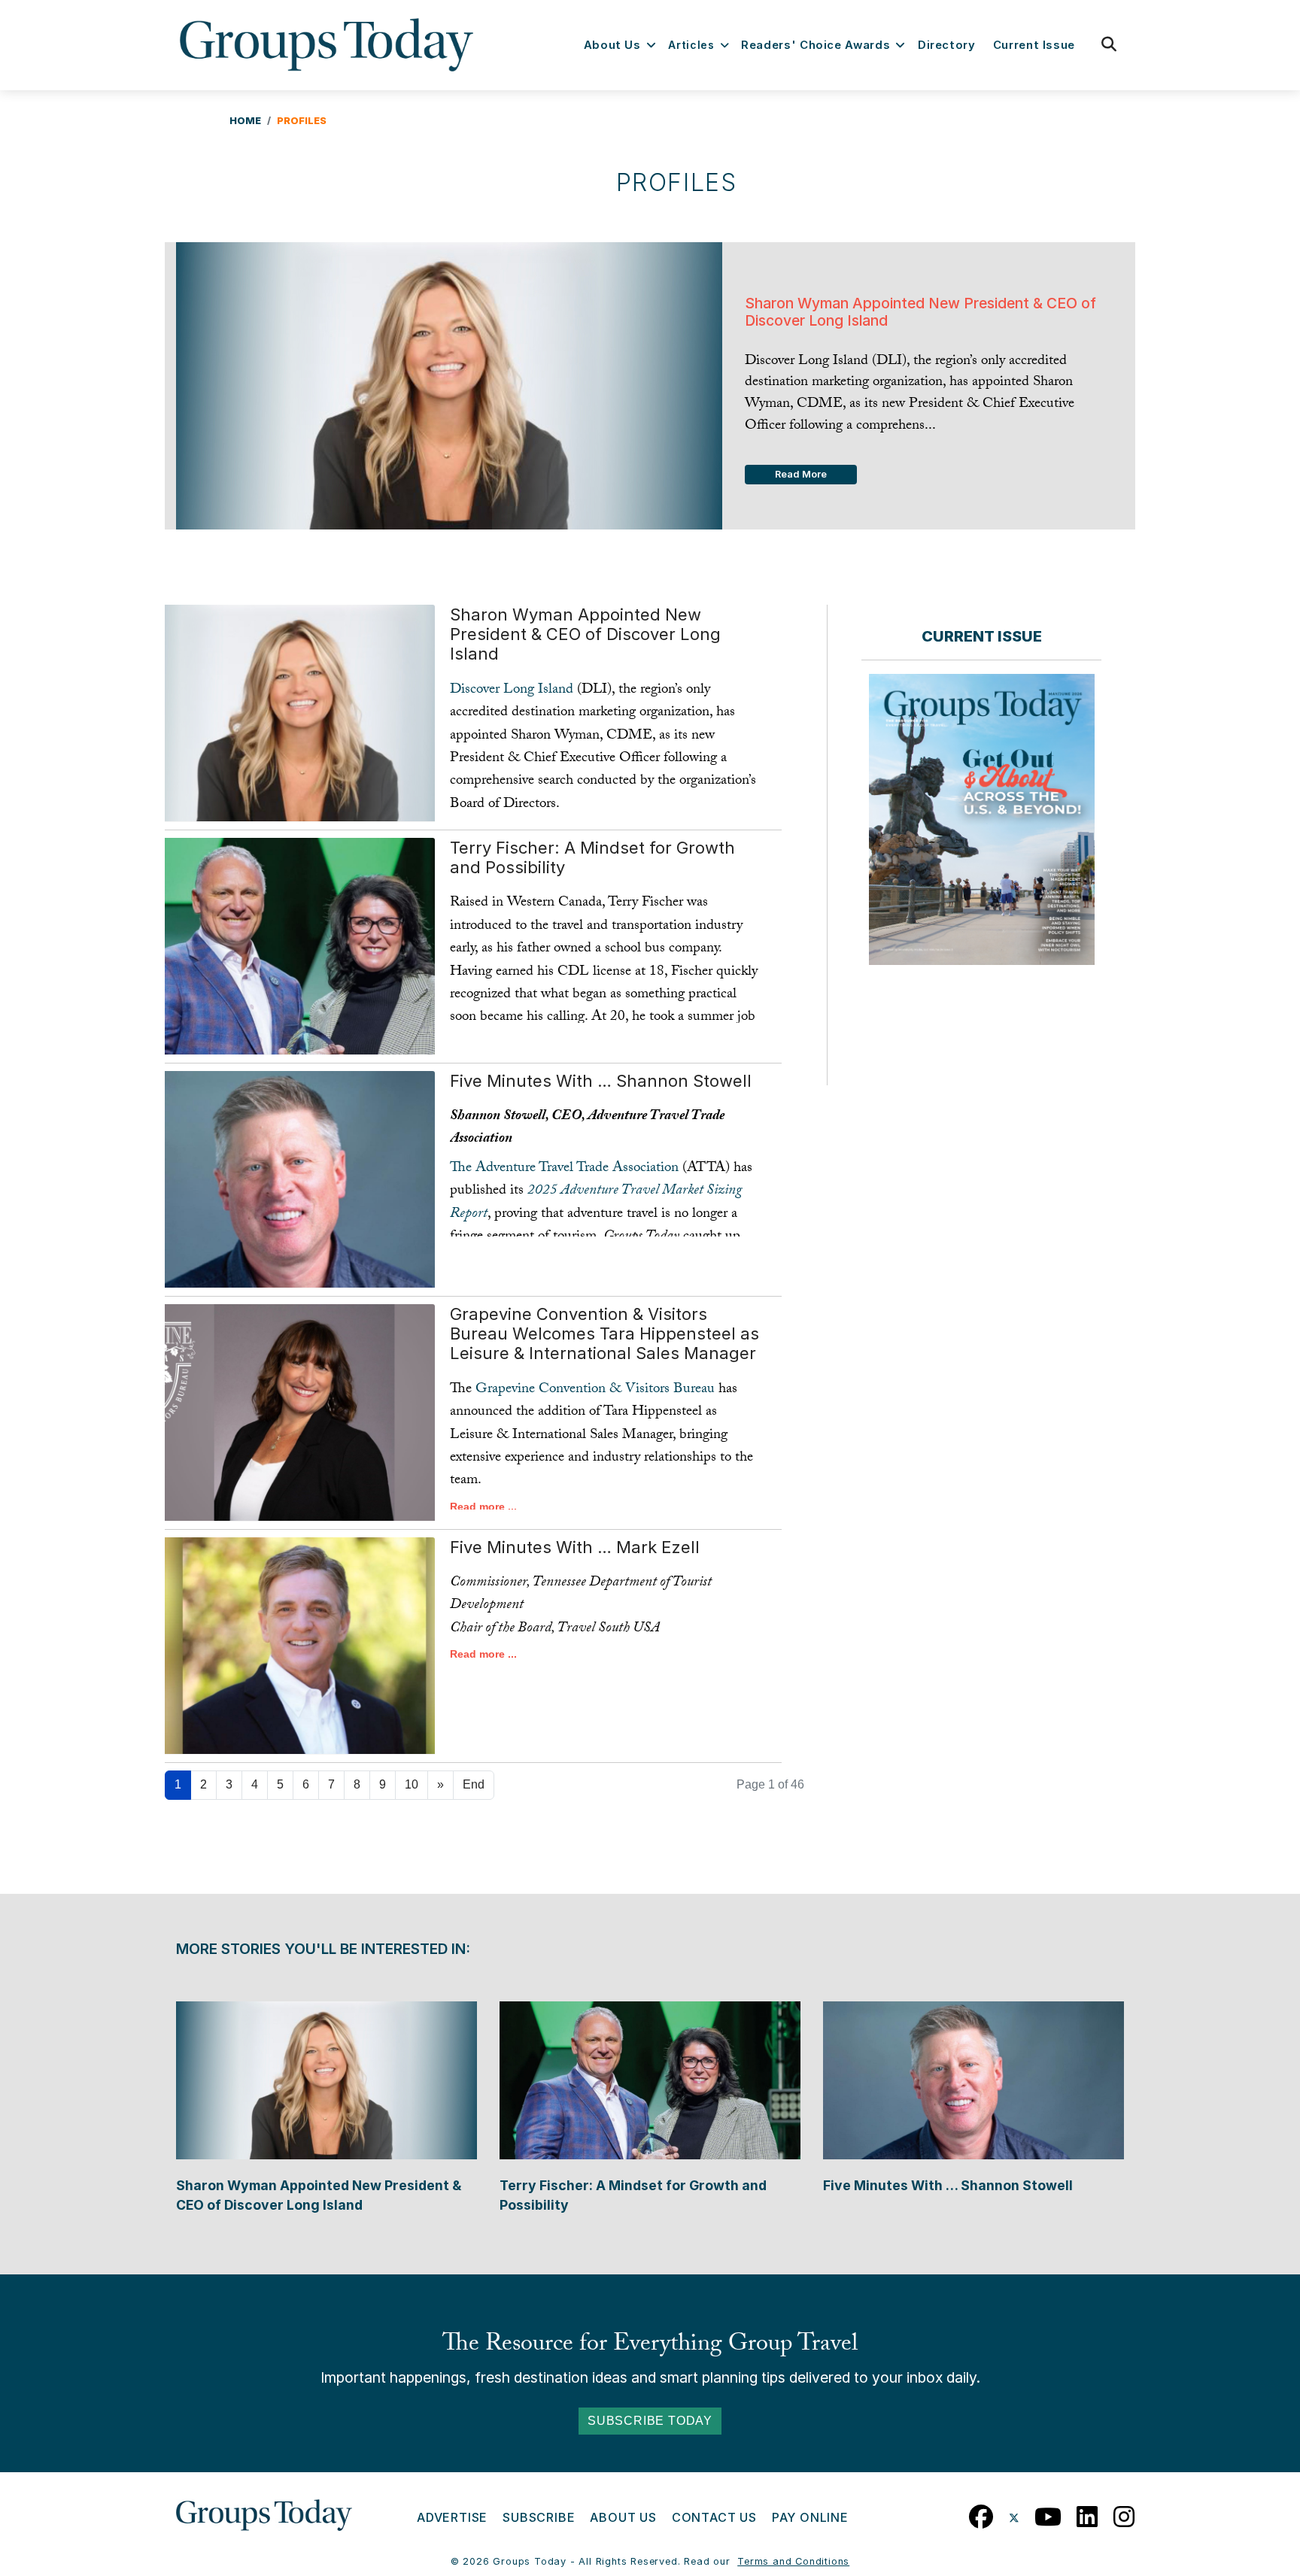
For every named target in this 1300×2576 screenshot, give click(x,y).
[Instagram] (1124, 2513)
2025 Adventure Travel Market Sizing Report (596, 1203)
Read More (801, 474)
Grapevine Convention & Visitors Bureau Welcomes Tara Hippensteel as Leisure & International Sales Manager (604, 1334)
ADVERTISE (452, 2517)
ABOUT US (623, 2517)
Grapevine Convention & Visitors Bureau (595, 1390)
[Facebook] (981, 2513)
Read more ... (483, 1506)
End (474, 1784)
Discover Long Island (513, 690)
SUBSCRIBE (539, 2517)
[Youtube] (1048, 2513)
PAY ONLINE (810, 2517)
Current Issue (1034, 45)
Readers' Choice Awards (816, 45)
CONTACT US (714, 2517)
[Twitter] (1014, 2513)
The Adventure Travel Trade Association (564, 1169)
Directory (947, 45)
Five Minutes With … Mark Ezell (575, 1547)
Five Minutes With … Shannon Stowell (601, 1081)
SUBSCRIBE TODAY (650, 2421)
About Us (612, 45)
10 (412, 1784)
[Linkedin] (1087, 2513)
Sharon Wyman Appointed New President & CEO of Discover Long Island (585, 634)
